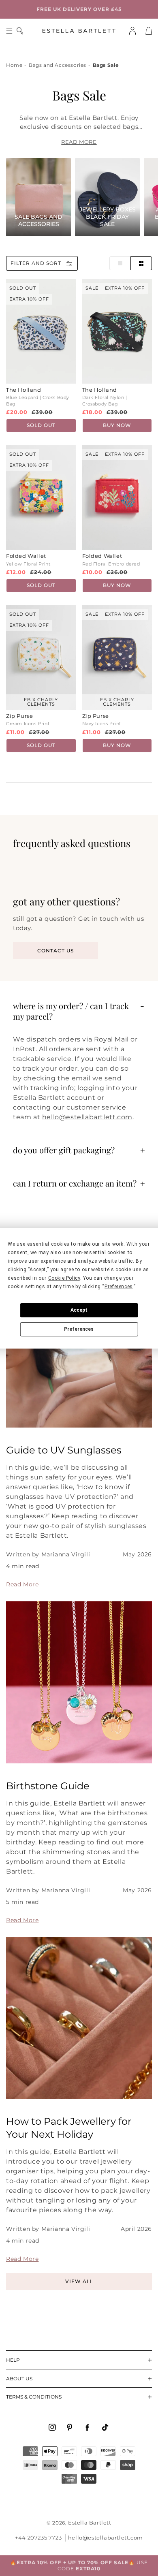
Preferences (79, 1329)
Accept (79, 1310)
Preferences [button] (119, 1287)
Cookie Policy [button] (64, 1278)
